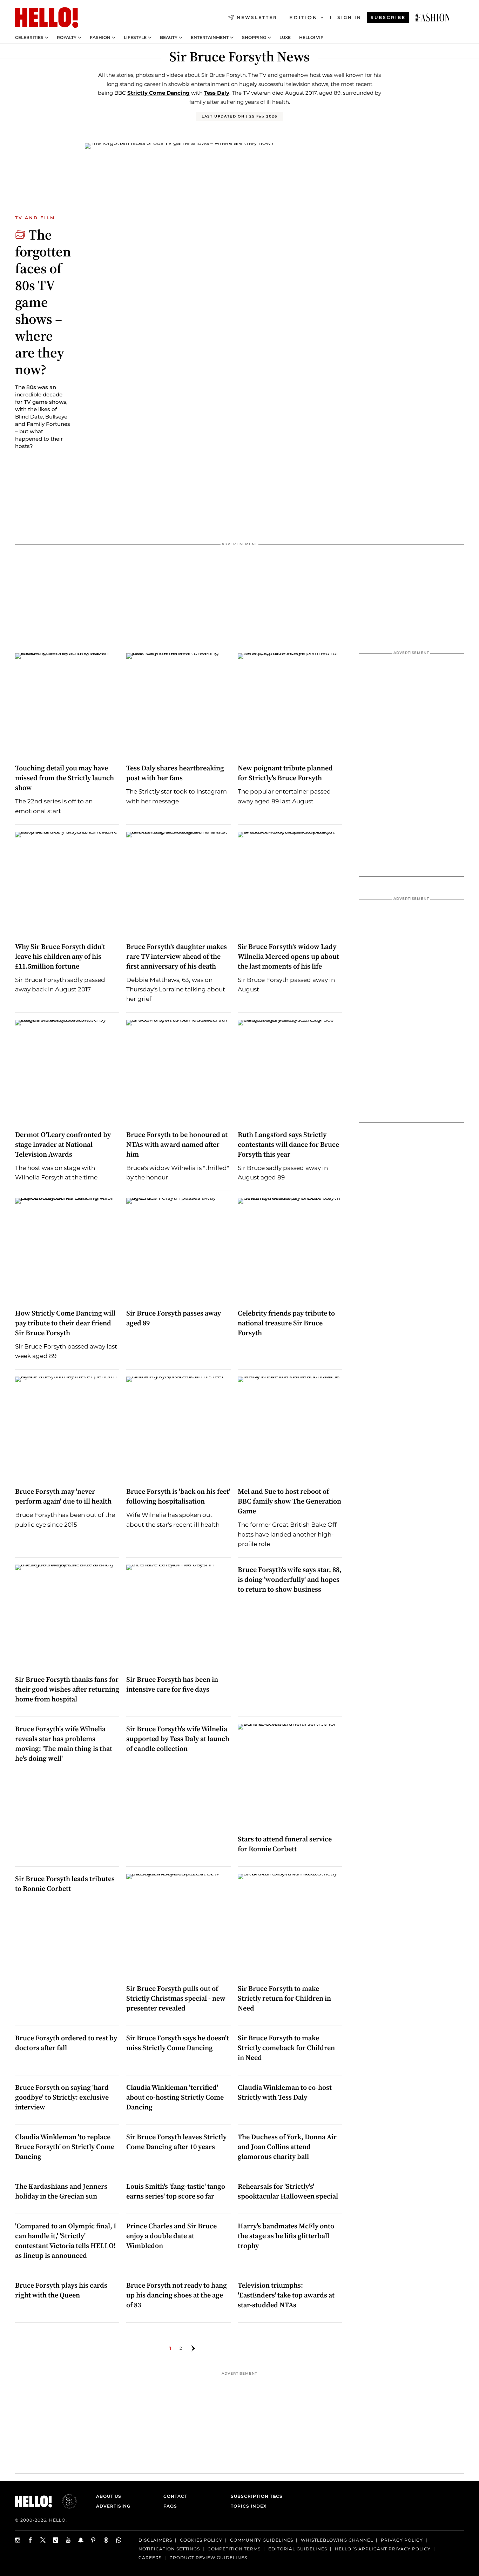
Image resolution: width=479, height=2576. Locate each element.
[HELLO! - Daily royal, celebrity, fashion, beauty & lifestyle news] (433, 18)
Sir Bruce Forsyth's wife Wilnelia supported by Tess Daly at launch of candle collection (178, 1739)
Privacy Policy (402, 2540)
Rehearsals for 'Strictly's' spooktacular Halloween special (288, 2191)
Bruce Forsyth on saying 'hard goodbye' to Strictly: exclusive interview (62, 2097)
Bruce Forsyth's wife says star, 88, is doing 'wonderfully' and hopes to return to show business (290, 1579)
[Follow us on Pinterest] (94, 2540)
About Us (109, 2496)
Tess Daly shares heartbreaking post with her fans (175, 773)
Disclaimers (155, 2540)
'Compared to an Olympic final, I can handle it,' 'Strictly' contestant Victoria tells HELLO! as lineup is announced (66, 2241)
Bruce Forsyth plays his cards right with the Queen (61, 2290)
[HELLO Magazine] (47, 18)
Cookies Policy (201, 2540)
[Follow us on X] (43, 2540)
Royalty (67, 38)
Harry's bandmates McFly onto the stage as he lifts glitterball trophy (286, 2236)
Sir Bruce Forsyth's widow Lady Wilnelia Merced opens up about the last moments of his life (288, 956)
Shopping (254, 38)
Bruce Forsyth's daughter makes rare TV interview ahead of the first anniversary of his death (177, 956)
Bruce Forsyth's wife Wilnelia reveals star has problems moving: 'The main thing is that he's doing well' (64, 1744)
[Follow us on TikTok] (56, 2540)
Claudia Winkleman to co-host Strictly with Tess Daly (285, 2092)
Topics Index (249, 2506)
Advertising (113, 2506)
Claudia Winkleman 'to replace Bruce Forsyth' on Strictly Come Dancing (65, 2147)
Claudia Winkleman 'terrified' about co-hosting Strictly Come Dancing (175, 2097)
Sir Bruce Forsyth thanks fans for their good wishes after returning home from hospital (67, 1689)
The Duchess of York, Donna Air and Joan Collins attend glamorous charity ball (287, 2147)
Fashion (100, 38)
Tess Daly (217, 93)
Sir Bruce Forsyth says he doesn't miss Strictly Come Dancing (178, 2043)
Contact (175, 2496)
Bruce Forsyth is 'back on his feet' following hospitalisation (178, 1496)
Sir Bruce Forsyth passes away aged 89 (174, 1318)
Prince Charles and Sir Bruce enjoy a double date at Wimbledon (171, 2236)
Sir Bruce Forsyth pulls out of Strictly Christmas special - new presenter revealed (176, 1998)
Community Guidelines (262, 2540)
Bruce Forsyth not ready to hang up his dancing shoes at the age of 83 (177, 2295)
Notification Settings (169, 2549)
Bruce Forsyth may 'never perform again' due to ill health (63, 1496)
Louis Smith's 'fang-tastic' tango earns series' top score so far (176, 2191)
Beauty (169, 38)
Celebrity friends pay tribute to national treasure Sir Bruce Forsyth (286, 1323)
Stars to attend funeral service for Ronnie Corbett (285, 1844)
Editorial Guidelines (298, 2549)
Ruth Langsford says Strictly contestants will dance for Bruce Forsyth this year (288, 1144)
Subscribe (388, 17)
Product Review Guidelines (208, 2558)
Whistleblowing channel (337, 2540)
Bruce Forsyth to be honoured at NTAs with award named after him (177, 1144)
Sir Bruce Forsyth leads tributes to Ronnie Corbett (65, 1884)
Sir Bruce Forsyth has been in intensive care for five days (172, 1684)
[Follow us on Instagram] (18, 2540)
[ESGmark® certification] (65, 2501)
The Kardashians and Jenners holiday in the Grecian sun (61, 2191)
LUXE (285, 38)
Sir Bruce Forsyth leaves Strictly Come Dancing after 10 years (176, 2142)
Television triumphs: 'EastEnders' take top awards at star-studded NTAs (286, 2295)
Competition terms (234, 2549)
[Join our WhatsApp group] (119, 2540)
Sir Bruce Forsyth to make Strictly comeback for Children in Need (286, 2048)
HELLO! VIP (311, 38)
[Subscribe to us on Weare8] (106, 2540)
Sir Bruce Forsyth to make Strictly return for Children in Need (284, 1998)
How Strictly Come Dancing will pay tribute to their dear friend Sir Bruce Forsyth (65, 1323)
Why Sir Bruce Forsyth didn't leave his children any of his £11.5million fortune (60, 956)
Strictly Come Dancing (158, 93)
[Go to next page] (193, 2348)
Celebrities (29, 38)
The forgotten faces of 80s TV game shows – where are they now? (43, 302)
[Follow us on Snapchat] (81, 2540)
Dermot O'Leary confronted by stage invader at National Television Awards (63, 1144)
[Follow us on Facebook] (31, 2540)
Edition (303, 18)
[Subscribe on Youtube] (68, 2540)
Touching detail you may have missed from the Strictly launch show (65, 778)
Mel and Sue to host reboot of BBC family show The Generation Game (289, 1501)
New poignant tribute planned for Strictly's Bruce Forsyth (285, 773)
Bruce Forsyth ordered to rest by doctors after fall (66, 2043)
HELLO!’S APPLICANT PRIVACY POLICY (383, 2549)
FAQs (170, 2506)
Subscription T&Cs (255, 2496)
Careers (150, 2558)
